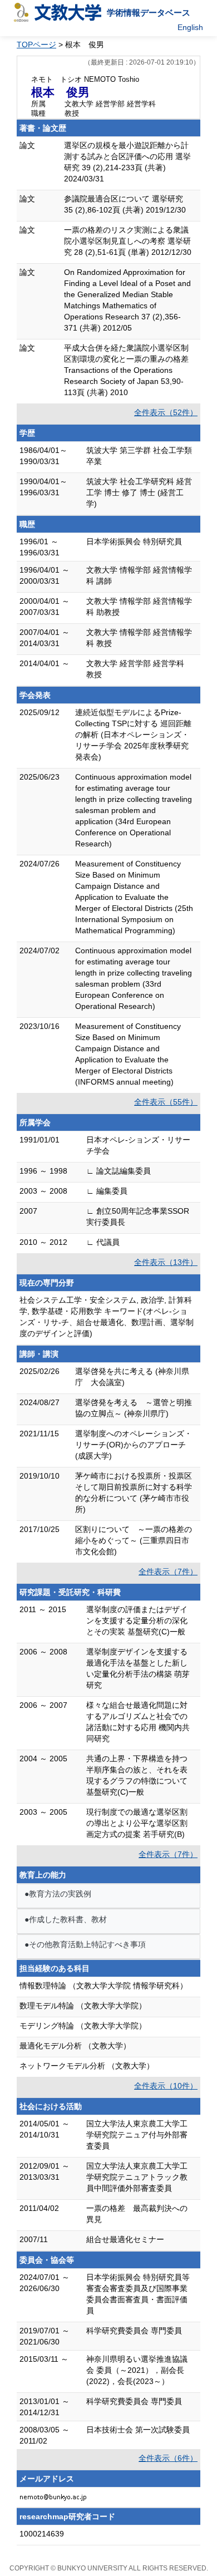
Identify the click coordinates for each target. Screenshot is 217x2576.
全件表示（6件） (168, 2458)
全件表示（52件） (166, 412)
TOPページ (36, 45)
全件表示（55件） (166, 1102)
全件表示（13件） (166, 1262)
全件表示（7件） (168, 1572)
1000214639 (42, 2534)
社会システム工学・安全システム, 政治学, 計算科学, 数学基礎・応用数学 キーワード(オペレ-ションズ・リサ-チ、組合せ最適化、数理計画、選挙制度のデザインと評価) (107, 1317)
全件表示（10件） (166, 2086)
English (190, 27)
